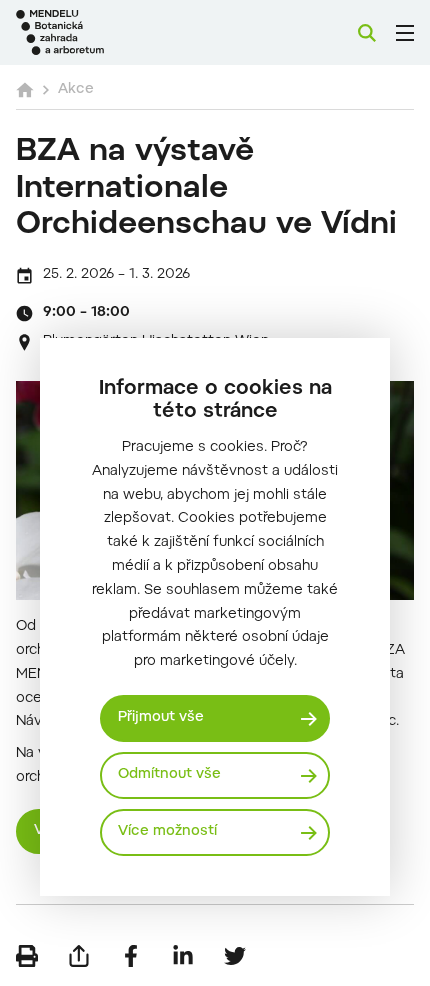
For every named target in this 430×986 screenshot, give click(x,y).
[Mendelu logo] (116, 32)
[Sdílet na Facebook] (131, 956)
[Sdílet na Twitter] (235, 956)
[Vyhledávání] (367, 33)
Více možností (167, 832)
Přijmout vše (161, 718)
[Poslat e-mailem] (79, 956)
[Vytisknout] (27, 956)
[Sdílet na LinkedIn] (183, 956)
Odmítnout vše (169, 775)
